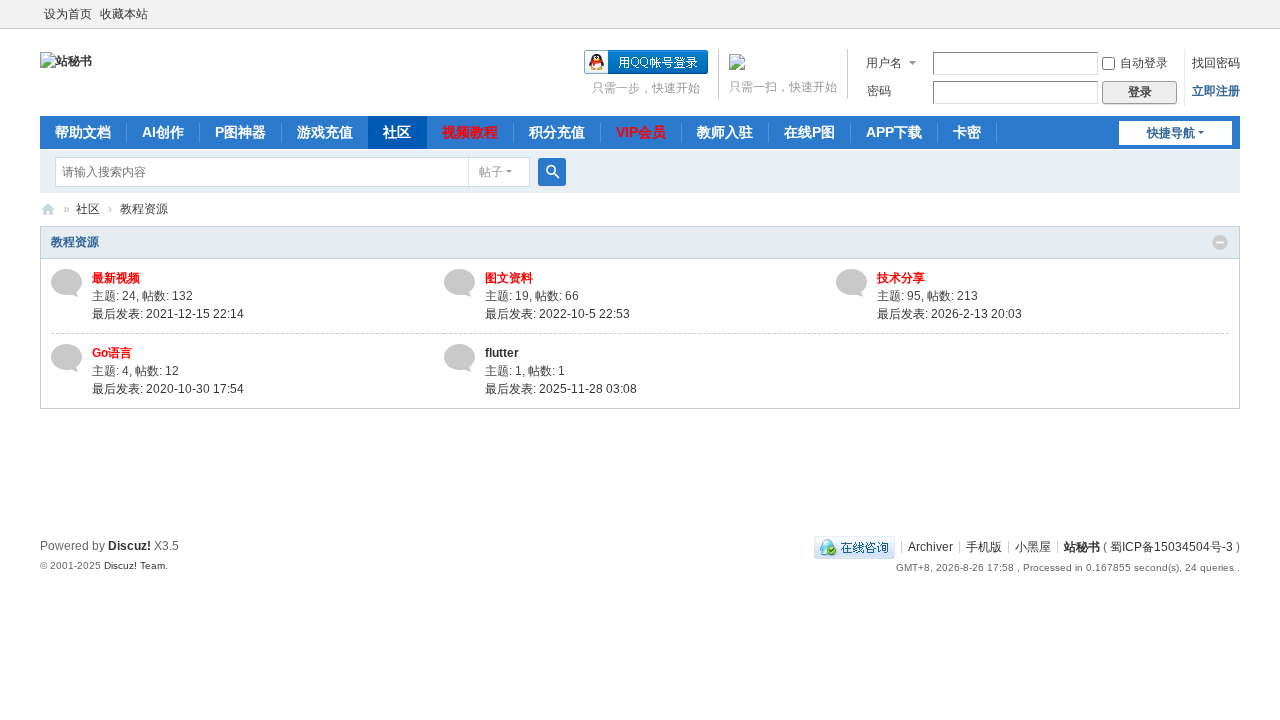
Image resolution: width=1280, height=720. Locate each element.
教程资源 (75, 242)
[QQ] (854, 546)
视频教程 (470, 132)
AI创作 (163, 132)
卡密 (967, 132)
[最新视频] (66, 282)
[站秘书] (66, 60)
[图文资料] (459, 282)
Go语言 (112, 353)
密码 (879, 91)
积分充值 (557, 132)
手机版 (984, 546)
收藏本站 (124, 14)
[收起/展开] (1220, 243)
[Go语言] (66, 357)
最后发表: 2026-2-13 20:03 (949, 314)
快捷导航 (1171, 133)
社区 (397, 132)
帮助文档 (83, 132)
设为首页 (68, 14)
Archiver (930, 546)
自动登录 (1144, 63)
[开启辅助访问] (1235, 14)
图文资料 (509, 278)
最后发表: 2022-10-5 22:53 (557, 314)
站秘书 (48, 209)
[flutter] (459, 357)
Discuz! (129, 546)
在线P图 (809, 132)
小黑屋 (1033, 546)
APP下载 (894, 132)
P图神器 (240, 132)
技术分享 (901, 278)
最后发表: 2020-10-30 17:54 (168, 389)
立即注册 (1216, 91)
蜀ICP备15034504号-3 (1171, 546)
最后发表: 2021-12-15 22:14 (168, 314)
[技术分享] (851, 282)
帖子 (491, 172)
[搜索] (552, 172)
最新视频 (116, 278)
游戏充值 (325, 132)
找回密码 (1216, 63)
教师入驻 (725, 132)
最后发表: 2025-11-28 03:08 (561, 389)
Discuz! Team (134, 565)
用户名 (884, 63)
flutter (502, 353)
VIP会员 (641, 132)
